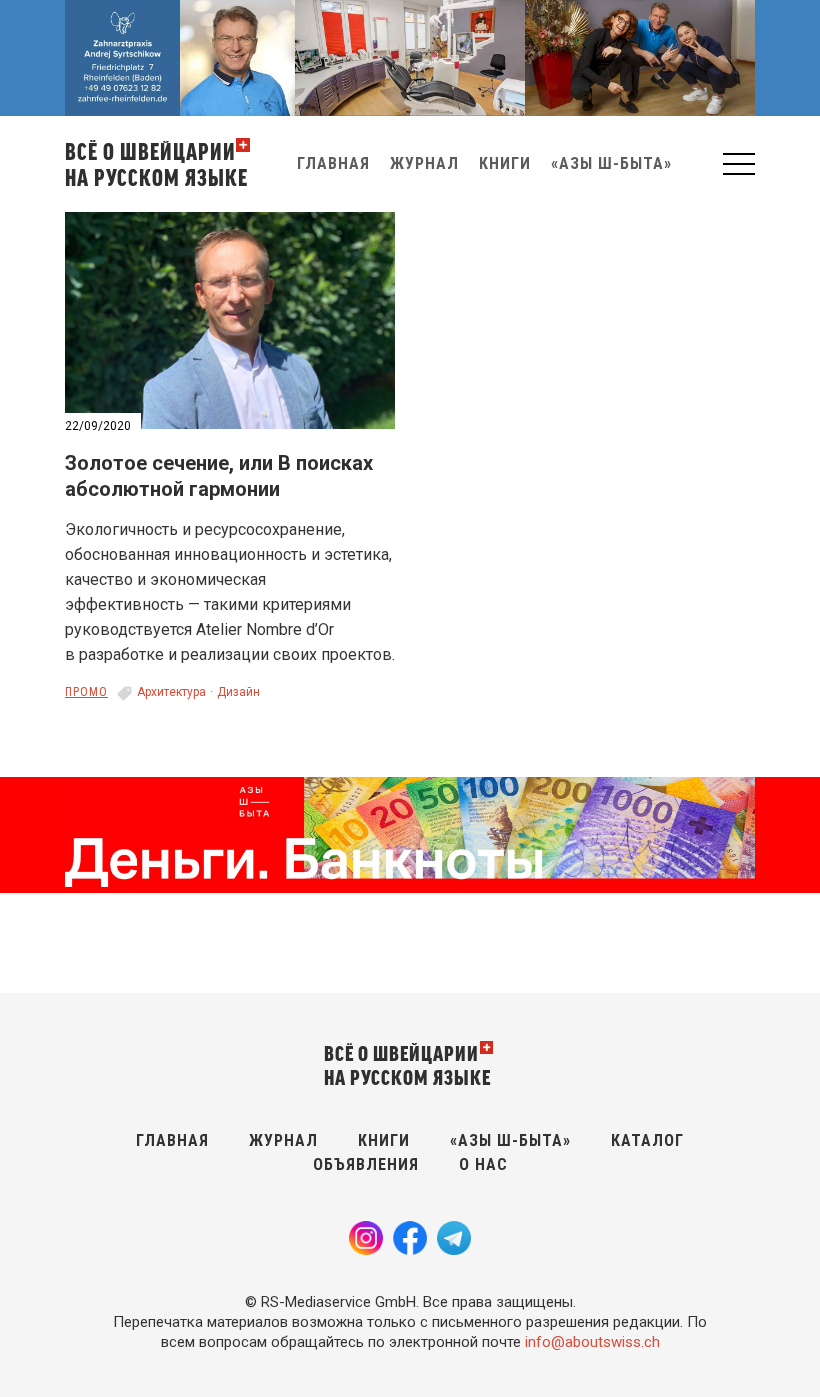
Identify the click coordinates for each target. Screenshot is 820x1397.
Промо (86, 692)
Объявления (366, 1164)
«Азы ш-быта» (611, 163)
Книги (505, 163)
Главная (333, 163)
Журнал (424, 163)
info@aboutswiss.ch (592, 1342)
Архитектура (171, 692)
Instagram (366, 1238)
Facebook (410, 1238)
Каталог (647, 1140)
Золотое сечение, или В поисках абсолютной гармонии (219, 476)
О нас (483, 1164)
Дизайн (238, 692)
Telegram (454, 1238)
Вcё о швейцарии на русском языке (156, 163)
